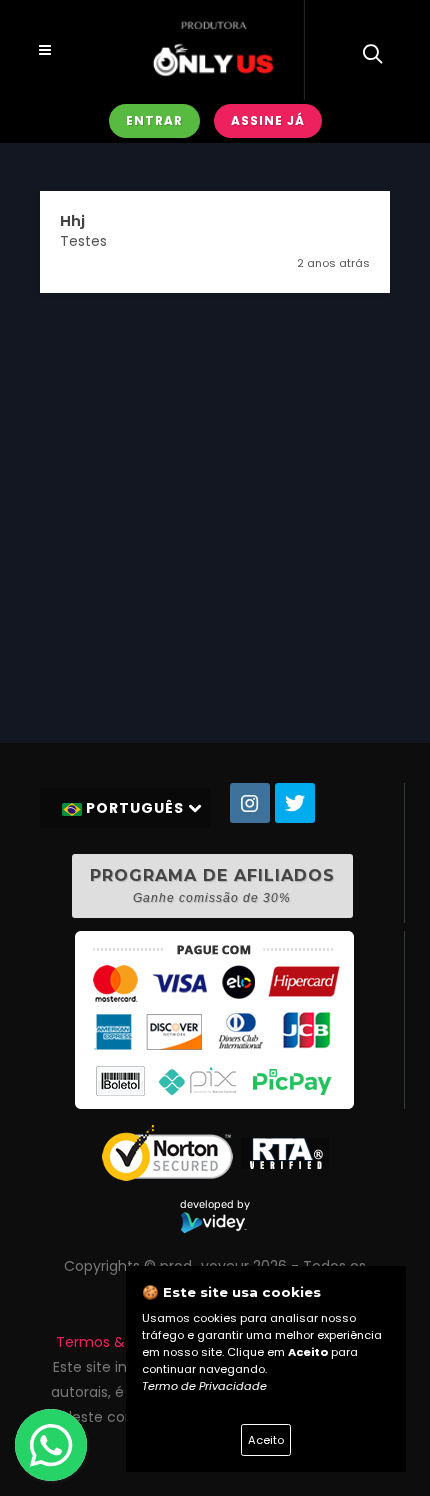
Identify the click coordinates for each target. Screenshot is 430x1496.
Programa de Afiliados (212, 885)
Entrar (154, 120)
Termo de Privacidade (204, 1386)
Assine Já (268, 120)
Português (135, 808)
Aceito (266, 1440)
